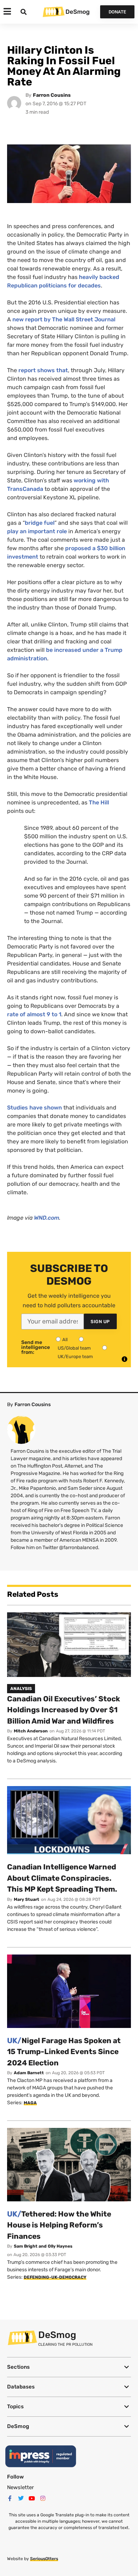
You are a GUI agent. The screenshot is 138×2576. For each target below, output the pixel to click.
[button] (69, 2367)
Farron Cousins (52, 95)
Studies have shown (34, 1108)
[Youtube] (32, 2498)
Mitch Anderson (31, 1731)
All (65, 1340)
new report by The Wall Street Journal (64, 319)
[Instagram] (43, 2498)
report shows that (43, 370)
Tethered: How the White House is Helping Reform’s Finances (59, 2225)
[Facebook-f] (10, 2498)
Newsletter (21, 2487)
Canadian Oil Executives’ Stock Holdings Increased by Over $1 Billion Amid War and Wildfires (64, 1710)
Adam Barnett (29, 2073)
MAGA (30, 2103)
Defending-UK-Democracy (55, 2277)
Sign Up (100, 1322)
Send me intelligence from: (36, 1348)
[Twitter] (21, 2498)
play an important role (37, 531)
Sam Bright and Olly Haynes (43, 2246)
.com (47, 1218)
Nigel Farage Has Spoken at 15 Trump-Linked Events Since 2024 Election (64, 2052)
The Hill (99, 802)
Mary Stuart (27, 1899)
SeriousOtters (44, 2559)
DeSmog (77, 12)
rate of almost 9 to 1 (34, 1014)
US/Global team (74, 1348)
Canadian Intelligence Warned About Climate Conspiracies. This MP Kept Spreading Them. (62, 1878)
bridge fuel (40, 523)
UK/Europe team (75, 1357)
